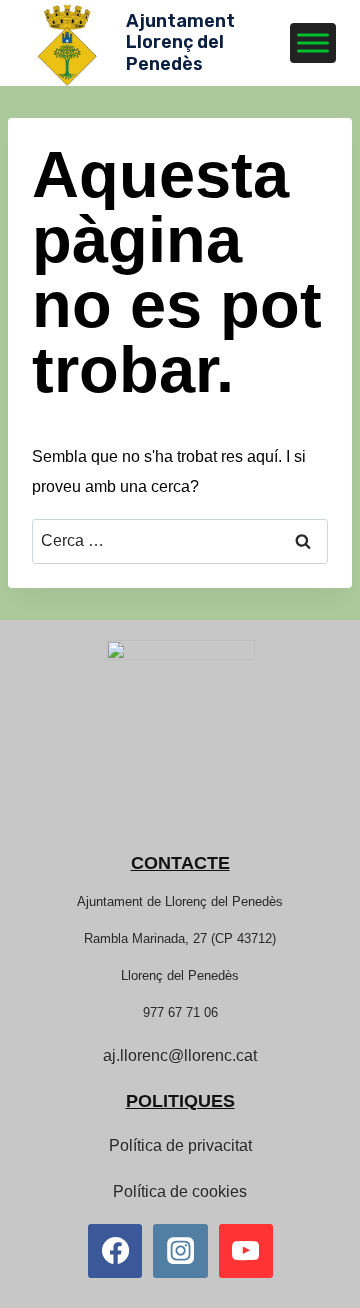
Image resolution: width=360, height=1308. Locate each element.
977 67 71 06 (180, 1012)
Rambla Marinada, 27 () (180, 938)
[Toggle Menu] (313, 42)
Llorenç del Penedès (180, 975)
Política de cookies (180, 1191)
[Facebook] (115, 1251)
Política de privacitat (180, 1145)
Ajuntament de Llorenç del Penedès (180, 901)
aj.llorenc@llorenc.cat (180, 1055)
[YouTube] (246, 1251)
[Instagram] (180, 1251)
